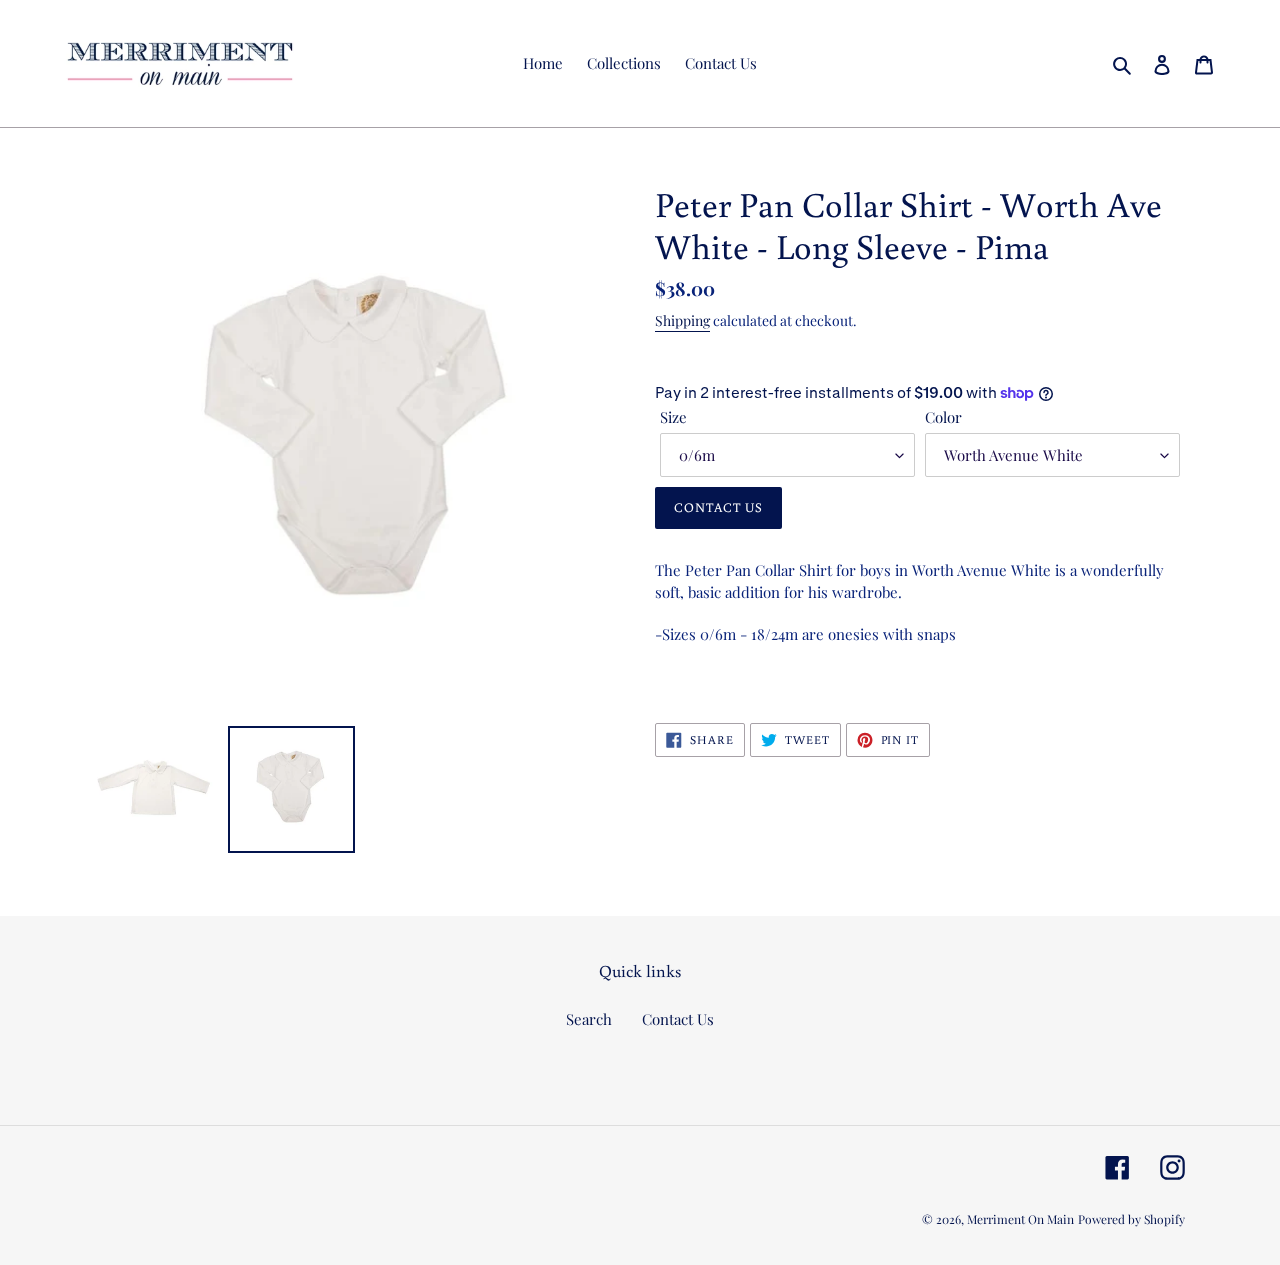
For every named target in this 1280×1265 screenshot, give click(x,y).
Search (589, 1019)
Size (673, 417)
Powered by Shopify (1131, 1219)
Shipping (682, 320)
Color (943, 417)
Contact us (718, 507)
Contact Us (678, 1019)
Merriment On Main (1020, 1219)
